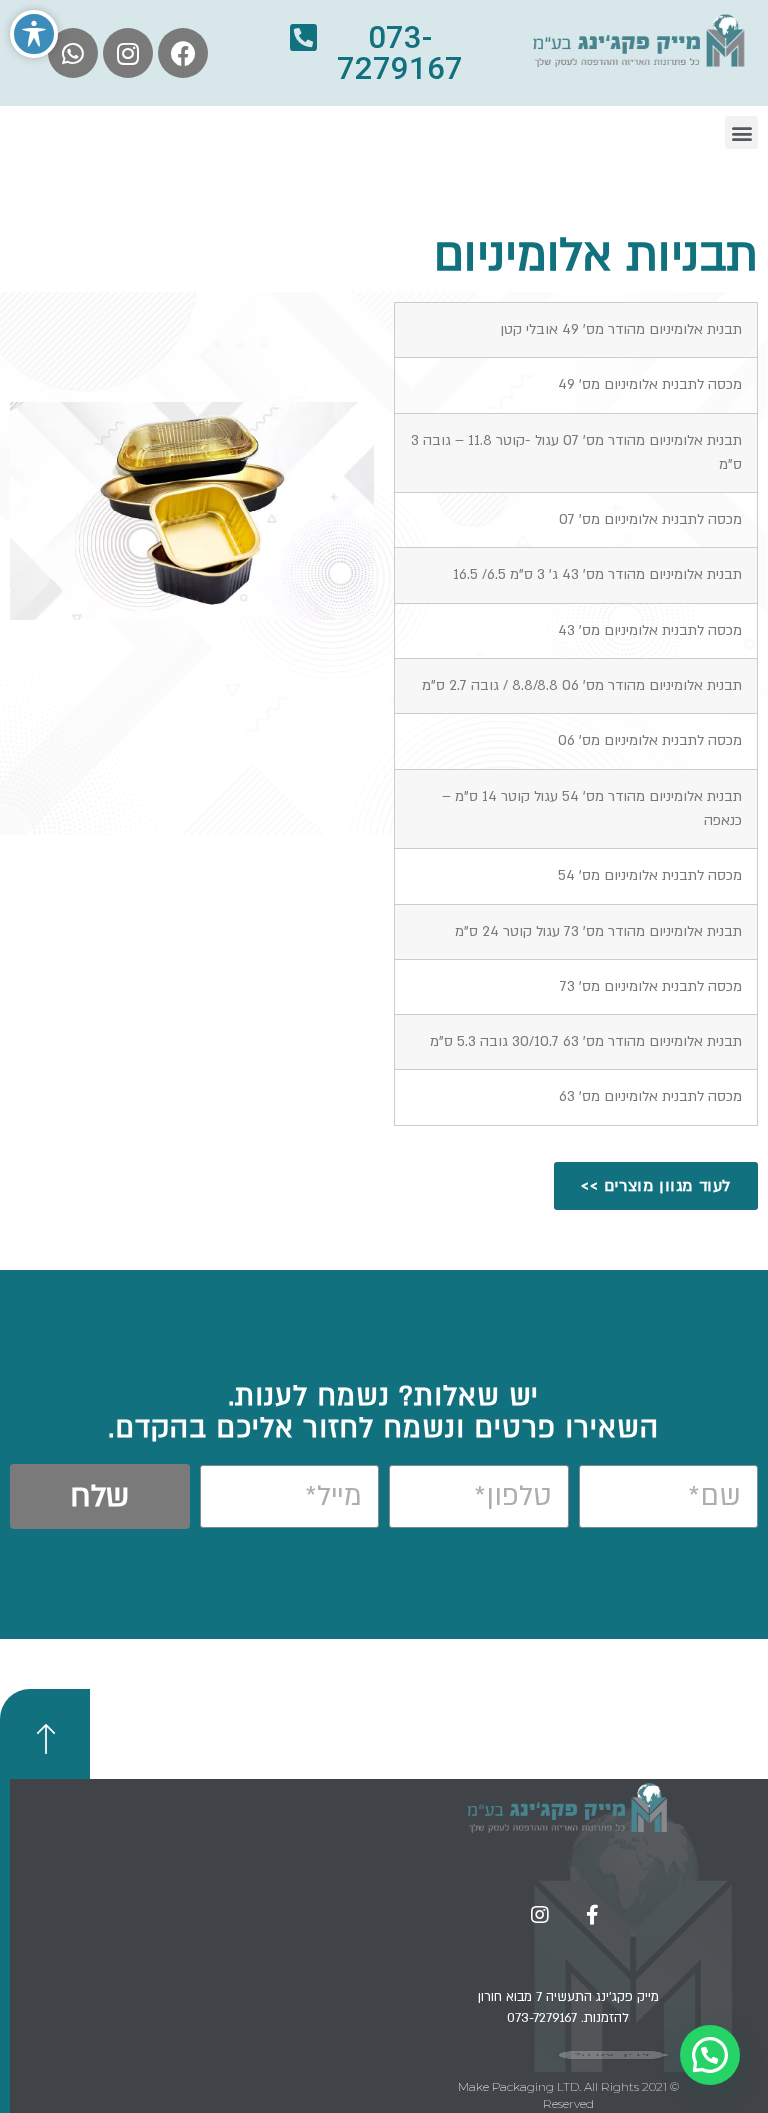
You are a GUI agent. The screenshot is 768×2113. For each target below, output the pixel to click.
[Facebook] (183, 53)
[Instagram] (128, 53)
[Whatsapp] (73, 53)
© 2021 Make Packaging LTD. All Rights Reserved (568, 2095)
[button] (384, 53)
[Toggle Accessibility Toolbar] (34, 34)
